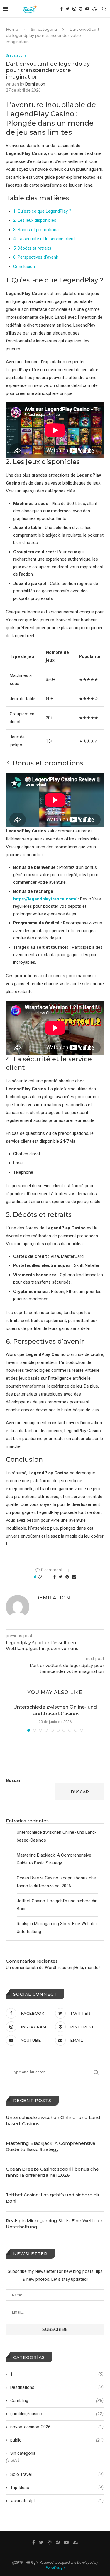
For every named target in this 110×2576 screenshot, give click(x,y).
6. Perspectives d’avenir (36, 257)
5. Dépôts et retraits (32, 248)
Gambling (57, 2401)
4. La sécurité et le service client (44, 239)
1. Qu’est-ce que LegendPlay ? (42, 211)
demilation (35, 84)
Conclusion (24, 267)
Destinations (57, 2387)
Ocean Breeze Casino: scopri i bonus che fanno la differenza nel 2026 (52, 2172)
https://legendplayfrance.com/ (45, 899)
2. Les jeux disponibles (35, 220)
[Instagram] (74, 9)
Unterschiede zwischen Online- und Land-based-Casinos (54, 2120)
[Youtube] (87, 9)
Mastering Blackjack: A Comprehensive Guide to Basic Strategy (51, 2146)
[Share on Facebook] (55, 1577)
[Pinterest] (81, 9)
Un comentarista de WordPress (36, 1968)
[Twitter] (68, 9)
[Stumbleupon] (95, 9)
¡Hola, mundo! (87, 1968)
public (57, 2440)
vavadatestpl (57, 2501)
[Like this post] (44, 1577)
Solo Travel (57, 2474)
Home (12, 29)
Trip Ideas (57, 2488)
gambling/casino (57, 2414)
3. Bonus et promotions (36, 230)
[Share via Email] (74, 1577)
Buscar (13, 1780)
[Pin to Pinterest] (67, 1577)
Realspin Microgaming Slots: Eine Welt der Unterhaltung (54, 2224)
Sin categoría (44, 29)
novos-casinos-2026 (57, 2427)
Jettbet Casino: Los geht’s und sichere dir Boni (53, 2198)
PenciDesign (55, 2568)
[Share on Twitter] (61, 1577)
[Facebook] (62, 9)
